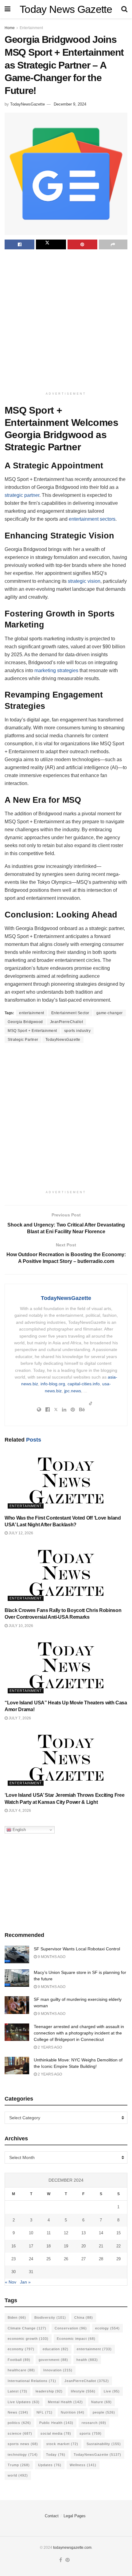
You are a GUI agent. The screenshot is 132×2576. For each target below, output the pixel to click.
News (18, 2412)
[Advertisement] (66, 321)
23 (14, 2259)
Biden (17, 2317)
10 (31, 2233)
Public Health (56, 2423)
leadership (49, 2391)
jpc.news (73, 1391)
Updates (50, 2465)
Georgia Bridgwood (25, 1022)
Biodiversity (50, 2317)
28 (101, 2259)
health (87, 2360)
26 (66, 2259)
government (53, 2360)
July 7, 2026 (19, 1718)
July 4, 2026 (19, 1811)
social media (56, 2433)
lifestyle (83, 2391)
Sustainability (104, 2444)
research (94, 2423)
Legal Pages (75, 2516)
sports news (23, 2444)
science (20, 2433)
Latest (17, 2391)
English (19, 1830)
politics (19, 2423)
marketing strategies (56, 670)
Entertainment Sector (70, 1013)
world (18, 2475)
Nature (101, 2402)
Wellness (83, 2465)
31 (31, 2272)
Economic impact (76, 2339)
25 (49, 2259)
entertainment (32, 1013)
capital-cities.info (84, 1384)
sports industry (78, 1031)
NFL (45, 2412)
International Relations (32, 2381)
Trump (19, 2465)
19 (66, 2246)
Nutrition (73, 2412)
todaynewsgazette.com (72, 2548)
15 (118, 2233)
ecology (107, 2328)
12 (66, 2233)
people (104, 2412)
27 (83, 2259)
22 (118, 2246)
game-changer (110, 1013)
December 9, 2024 (70, 104)
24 (31, 2259)
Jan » (25, 2282)
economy (21, 2349)
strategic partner (22, 495)
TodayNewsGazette (27, 104)
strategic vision (84, 581)
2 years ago (49, 2047)
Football (19, 2360)
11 (49, 2233)
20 (83, 2246)
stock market (62, 2444)
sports (91, 2433)
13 (83, 2233)
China (84, 2317)
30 (14, 2272)
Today (56, 2455)
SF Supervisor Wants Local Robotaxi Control (77, 1949)
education (56, 2349)
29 (118, 2259)
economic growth (28, 2339)
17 (31, 2246)
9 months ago (51, 1957)
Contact (52, 2516)
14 (101, 2233)
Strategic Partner (23, 1040)
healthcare (21, 2370)
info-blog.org (53, 1384)
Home (10, 28)
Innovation (58, 2370)
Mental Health (65, 2402)
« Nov (11, 2282)
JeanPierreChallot (67, 1022)
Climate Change (27, 2328)
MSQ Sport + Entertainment (32, 1031)
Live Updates (24, 2402)
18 (49, 2246)
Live (112, 2391)
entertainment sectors (92, 519)
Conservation (71, 2328)
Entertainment (31, 28)
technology (23, 2455)
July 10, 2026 (20, 1626)
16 (14, 2246)
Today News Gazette (66, 9)
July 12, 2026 (20, 1533)
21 (101, 2246)
